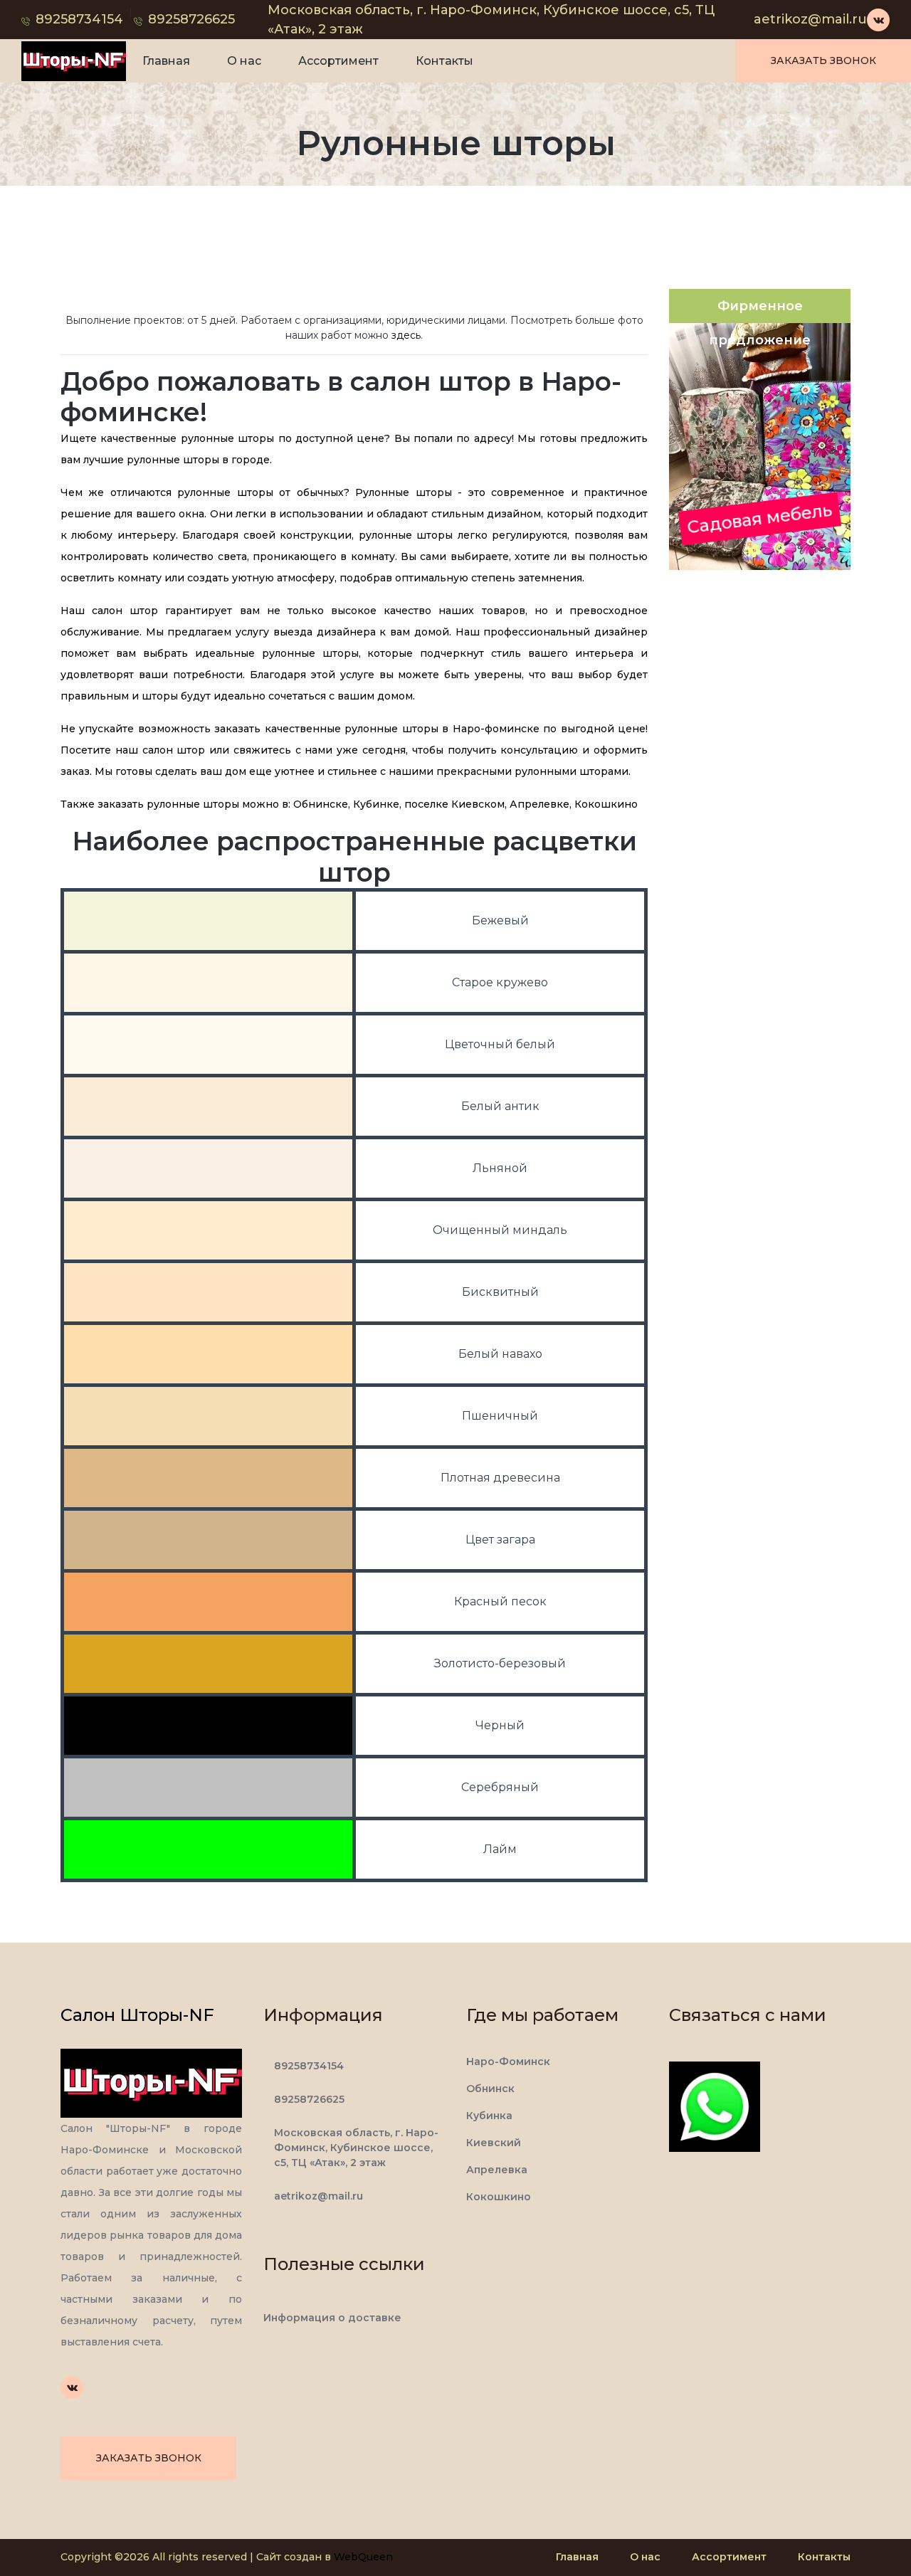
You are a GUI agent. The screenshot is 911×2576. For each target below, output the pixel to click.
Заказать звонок (823, 60)
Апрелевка (497, 2170)
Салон (137, 2015)
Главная (166, 61)
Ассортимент (338, 61)
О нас (244, 61)
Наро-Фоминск (508, 2062)
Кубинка (489, 2116)
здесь (406, 335)
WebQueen (363, 2557)
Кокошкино (499, 2197)
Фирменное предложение (760, 311)
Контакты (444, 61)
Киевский (494, 2143)
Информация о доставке (332, 2318)
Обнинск (490, 2089)
